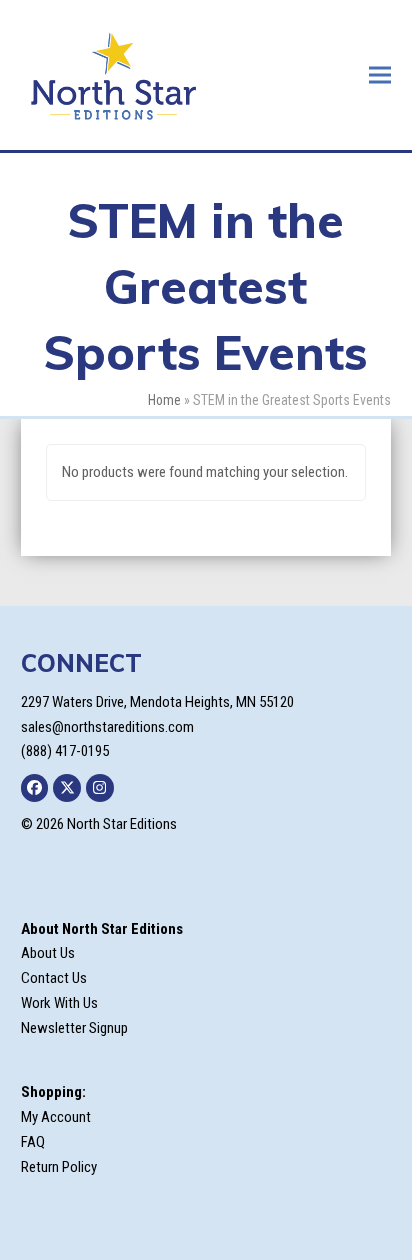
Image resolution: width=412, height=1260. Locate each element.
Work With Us (59, 1003)
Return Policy (59, 1167)
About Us (48, 953)
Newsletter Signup (74, 1028)
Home (164, 400)
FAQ (33, 1142)
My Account (56, 1117)
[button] (380, 74)
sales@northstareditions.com (107, 727)
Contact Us (54, 978)
